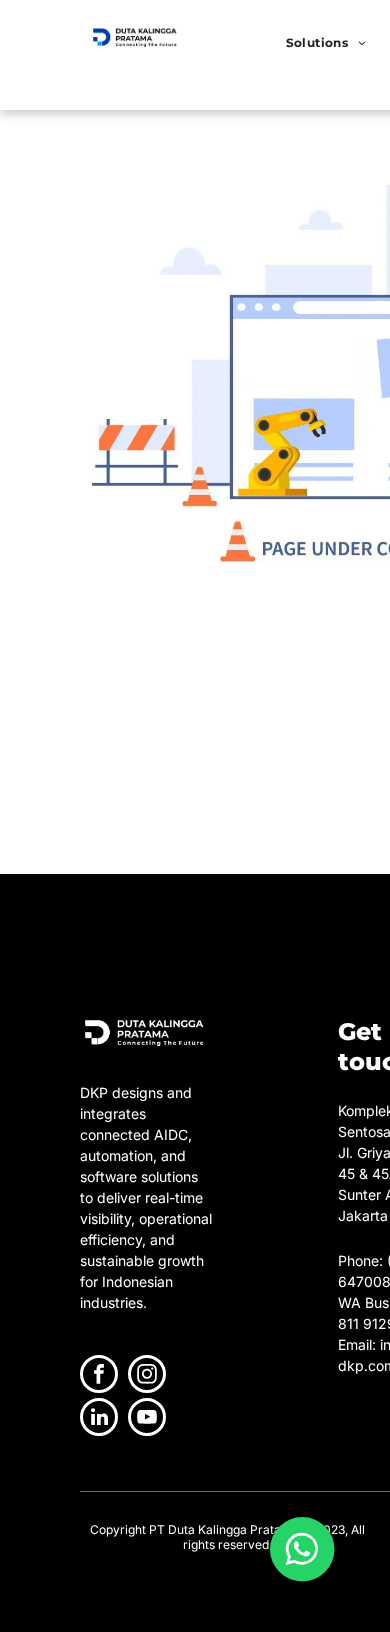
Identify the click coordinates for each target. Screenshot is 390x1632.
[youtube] (147, 1419)
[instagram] (147, 1376)
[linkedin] (99, 1419)
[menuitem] (326, 42)
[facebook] (99, 1376)
